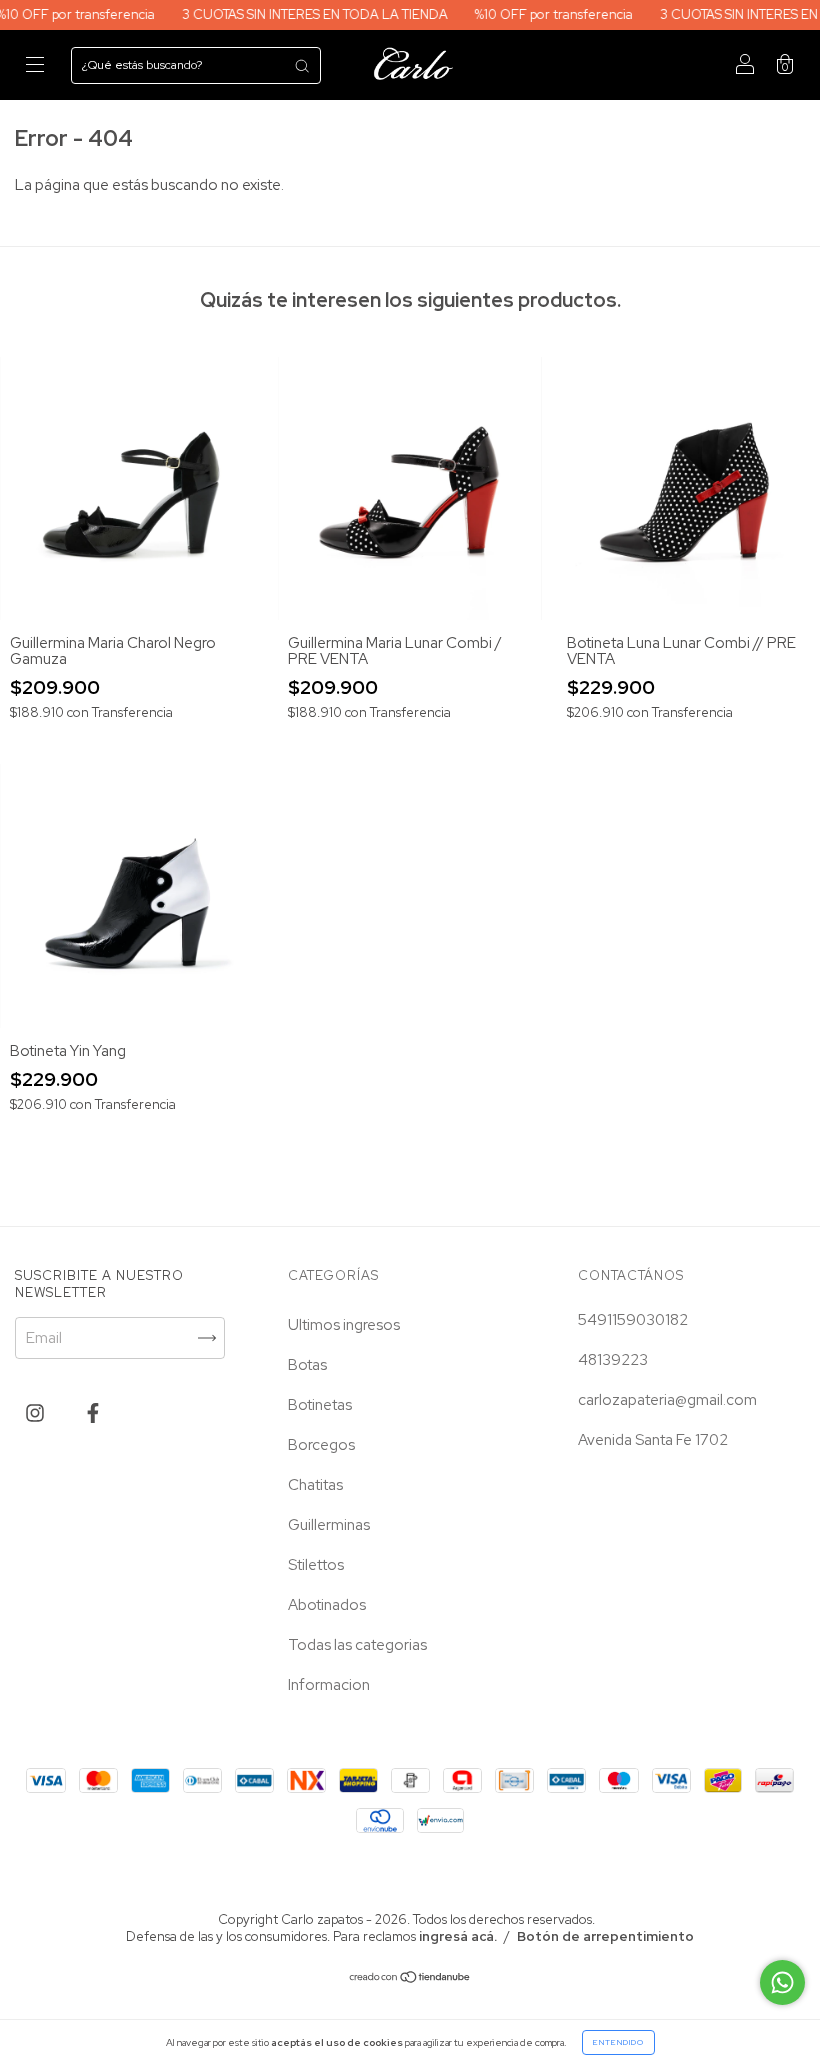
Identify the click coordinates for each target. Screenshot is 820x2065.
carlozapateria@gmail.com (667, 1400)
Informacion (329, 1685)
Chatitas (315, 1485)
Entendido (618, 2042)
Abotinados (327, 1605)
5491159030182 (633, 1320)
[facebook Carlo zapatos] (93, 1413)
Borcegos (321, 1445)
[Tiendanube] (410, 1979)
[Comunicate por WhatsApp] (782, 1982)
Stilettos (316, 1565)
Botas (307, 1365)
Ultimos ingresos (344, 1325)
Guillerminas (329, 1525)
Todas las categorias (357, 1645)
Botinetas (320, 1405)
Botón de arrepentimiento (605, 1936)
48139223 (613, 1360)
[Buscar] (302, 65)
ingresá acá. (458, 1936)
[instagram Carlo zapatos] (36, 1413)
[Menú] (35, 66)
